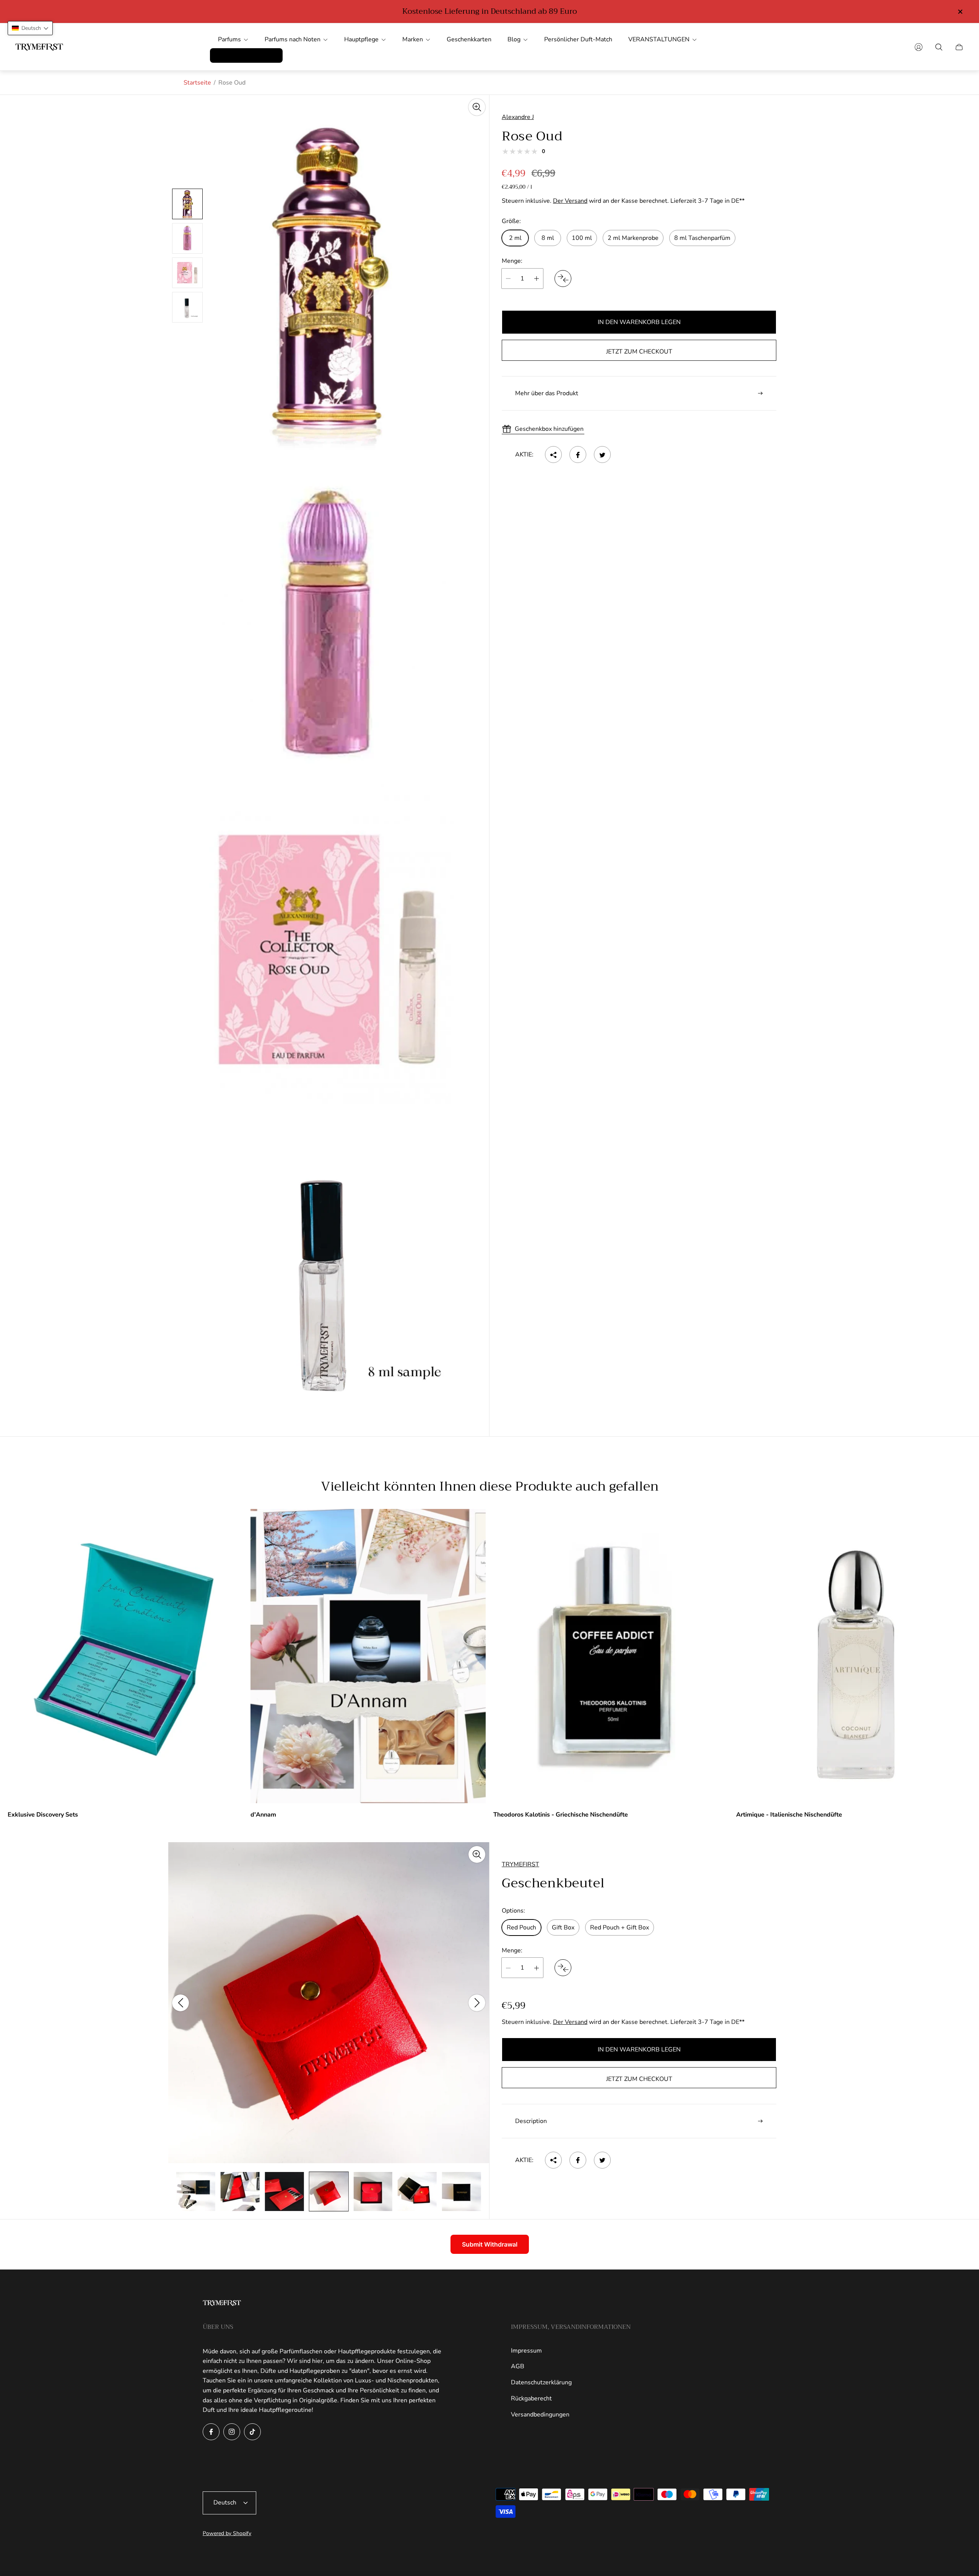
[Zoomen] (477, 107)
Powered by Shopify (227, 2533)
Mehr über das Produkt (547, 393)
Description (531, 2121)
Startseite (197, 83)
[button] (30, 28)
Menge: (512, 261)
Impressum (526, 2351)
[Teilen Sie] (553, 455)
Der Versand (570, 201)
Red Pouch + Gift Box (620, 1928)
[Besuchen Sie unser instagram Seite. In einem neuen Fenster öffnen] (232, 2432)
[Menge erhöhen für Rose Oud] (537, 279)
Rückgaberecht (531, 2398)
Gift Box (563, 1928)
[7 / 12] (240, 2191)
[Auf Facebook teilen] (578, 455)
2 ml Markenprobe (633, 238)
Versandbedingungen (540, 2415)
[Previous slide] (181, 2003)
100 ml (582, 238)
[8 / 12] (285, 2191)
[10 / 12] (373, 2191)
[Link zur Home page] (222, 2304)
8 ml (548, 238)
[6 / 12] (196, 2191)
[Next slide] (477, 2003)
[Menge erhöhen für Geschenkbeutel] (537, 1968)
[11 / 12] (417, 2191)
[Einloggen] (919, 47)
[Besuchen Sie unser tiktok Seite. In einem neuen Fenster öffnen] (252, 2432)
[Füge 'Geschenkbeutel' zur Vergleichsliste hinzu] (563, 1968)
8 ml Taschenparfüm (702, 238)
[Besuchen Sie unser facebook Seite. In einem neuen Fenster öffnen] (211, 2432)
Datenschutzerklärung (541, 2382)
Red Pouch (521, 1928)
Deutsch (225, 2503)
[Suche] (939, 47)
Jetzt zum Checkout (639, 352)
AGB (518, 2366)
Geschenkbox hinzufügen (549, 429)
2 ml (515, 238)
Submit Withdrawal (490, 2244)
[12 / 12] (462, 2191)
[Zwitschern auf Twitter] (602, 455)
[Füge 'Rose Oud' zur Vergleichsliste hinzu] (563, 279)
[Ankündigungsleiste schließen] (960, 12)
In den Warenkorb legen (639, 322)
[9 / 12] (329, 2191)
